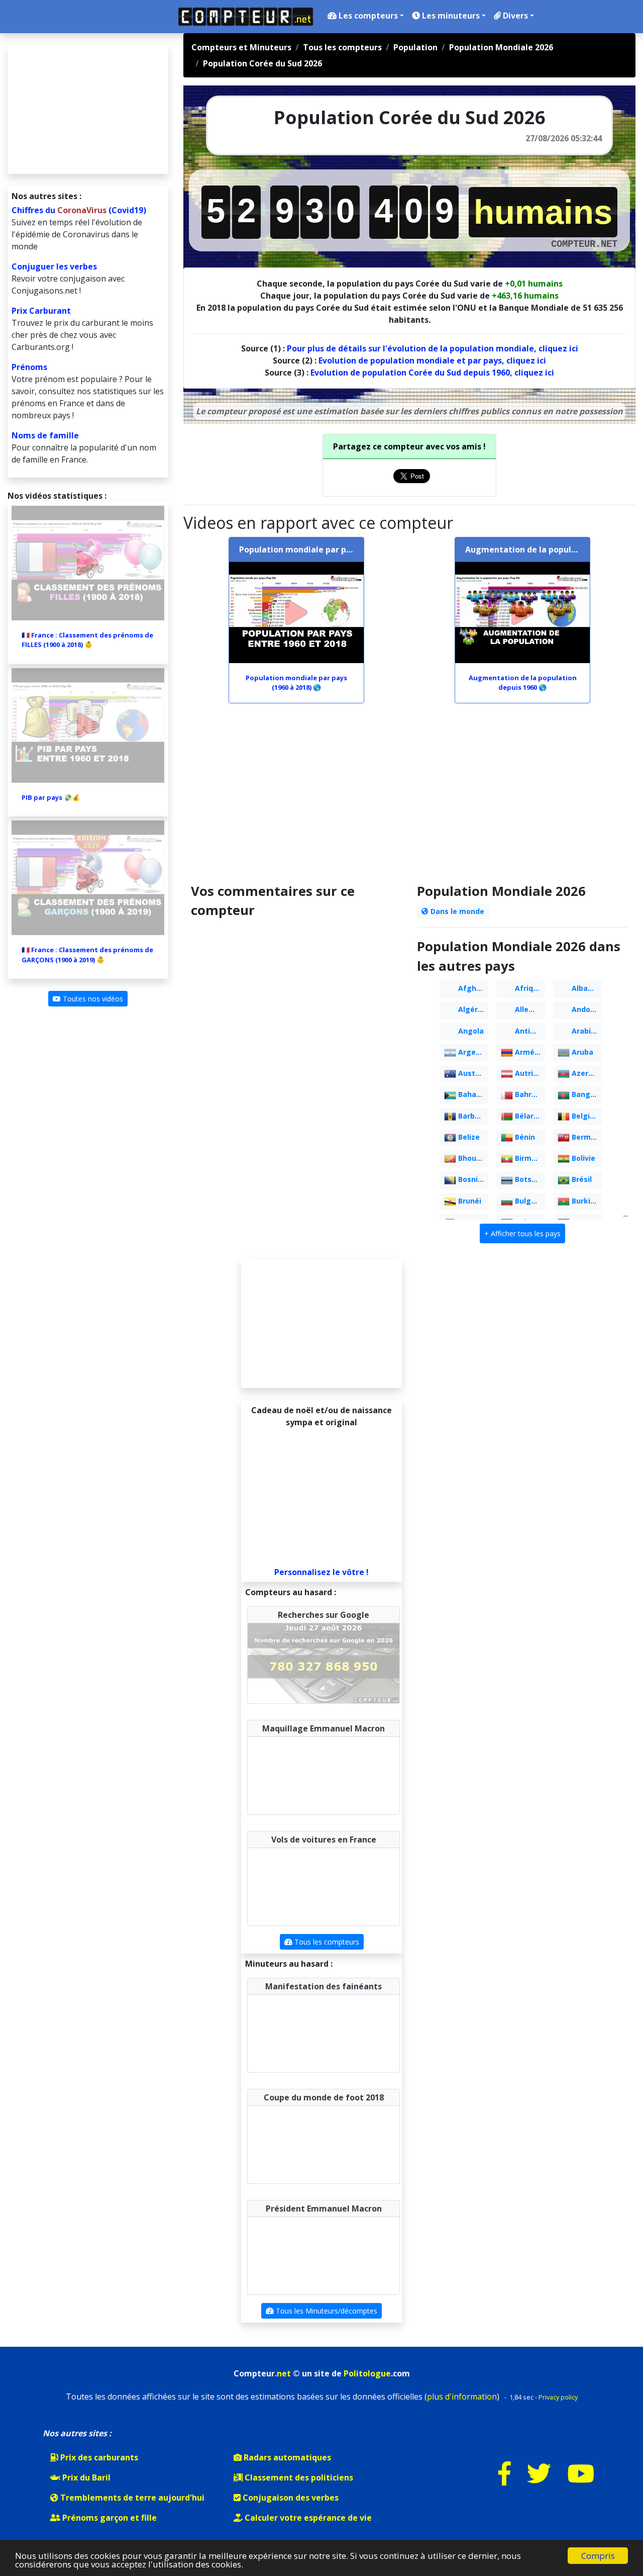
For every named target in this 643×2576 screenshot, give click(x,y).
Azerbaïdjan (586, 1073)
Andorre (585, 1009)
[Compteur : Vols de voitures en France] (286, 1888)
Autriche (529, 1073)
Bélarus (527, 1116)
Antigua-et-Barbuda (529, 1031)
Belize (468, 1137)
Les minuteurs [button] (450, 16)
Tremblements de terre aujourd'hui (131, 2500)
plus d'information (462, 2399)
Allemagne (529, 1009)
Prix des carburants (98, 2459)
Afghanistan (472, 988)
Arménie (529, 1052)
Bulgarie (529, 1201)
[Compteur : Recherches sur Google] (324, 1663)
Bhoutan (472, 1158)
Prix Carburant (41, 311)
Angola (470, 1031)
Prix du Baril (85, 2479)
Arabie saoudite (586, 1031)
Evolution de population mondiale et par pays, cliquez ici (432, 360)
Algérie (470, 1009)
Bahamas (472, 1094)
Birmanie (529, 1158)
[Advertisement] (409, 798)
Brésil (581, 1179)
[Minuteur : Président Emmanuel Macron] (286, 2257)
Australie (472, 1073)
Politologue (367, 2375)
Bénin (524, 1137)
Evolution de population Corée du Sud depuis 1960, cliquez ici (432, 373)
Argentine (472, 1052)
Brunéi (469, 1201)
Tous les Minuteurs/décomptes (326, 2313)
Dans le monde (456, 911)
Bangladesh (586, 1094)
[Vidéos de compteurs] (581, 2482)
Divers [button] (514, 16)
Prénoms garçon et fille (109, 2520)
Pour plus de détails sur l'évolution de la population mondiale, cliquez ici (433, 348)
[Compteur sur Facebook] (505, 2482)
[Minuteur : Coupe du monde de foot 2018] (286, 2146)
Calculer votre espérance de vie (307, 2520)
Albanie (584, 988)
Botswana (529, 1179)
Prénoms (29, 367)
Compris (598, 2556)
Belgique (586, 1116)
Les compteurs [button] (367, 16)
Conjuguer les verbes (54, 266)
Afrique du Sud (529, 988)
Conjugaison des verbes (290, 2500)
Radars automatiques (286, 2459)
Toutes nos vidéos (92, 999)
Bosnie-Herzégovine (472, 1179)
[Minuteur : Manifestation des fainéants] (286, 2035)
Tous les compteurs (326, 1944)
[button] (522, 1233)
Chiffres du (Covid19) (79, 210)
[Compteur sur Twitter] (539, 2482)
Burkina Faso (586, 1201)
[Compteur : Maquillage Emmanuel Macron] (324, 1776)
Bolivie (582, 1158)
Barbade (472, 1116)
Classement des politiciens (298, 2479)
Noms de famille (45, 435)
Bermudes (586, 1137)
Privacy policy (558, 2399)
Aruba (581, 1052)
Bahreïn (528, 1094)
